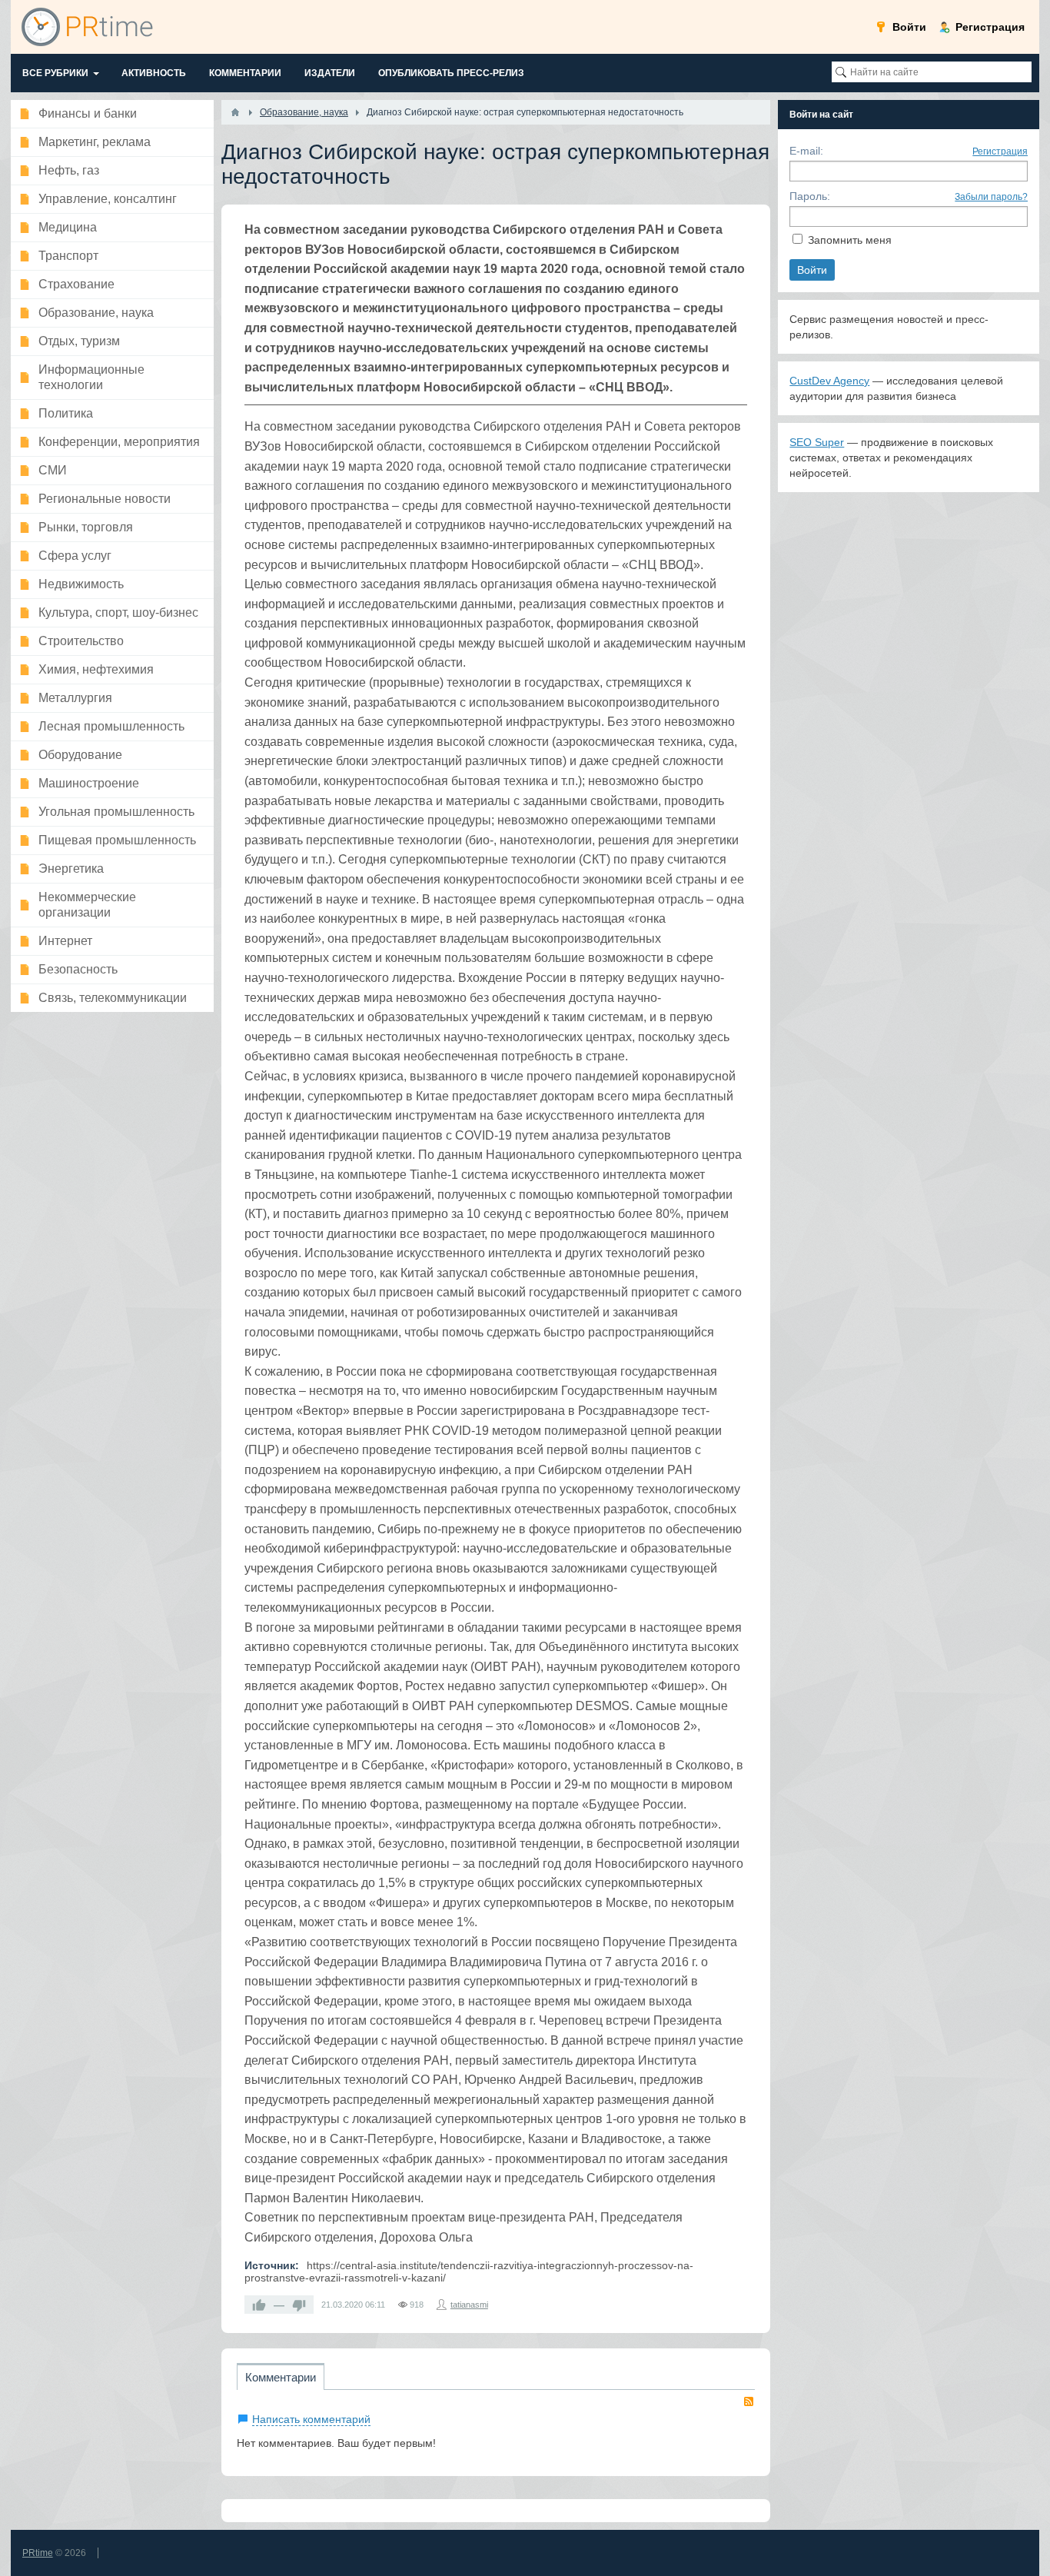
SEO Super (817, 442)
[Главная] (235, 112)
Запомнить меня (850, 240)
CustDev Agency (829, 381)
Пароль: (810, 196)
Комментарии (281, 2377)
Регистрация (1000, 151)
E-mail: (806, 151)
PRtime (38, 2553)
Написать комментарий (311, 2419)
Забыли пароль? (991, 197)
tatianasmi (469, 2305)
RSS (749, 2401)
